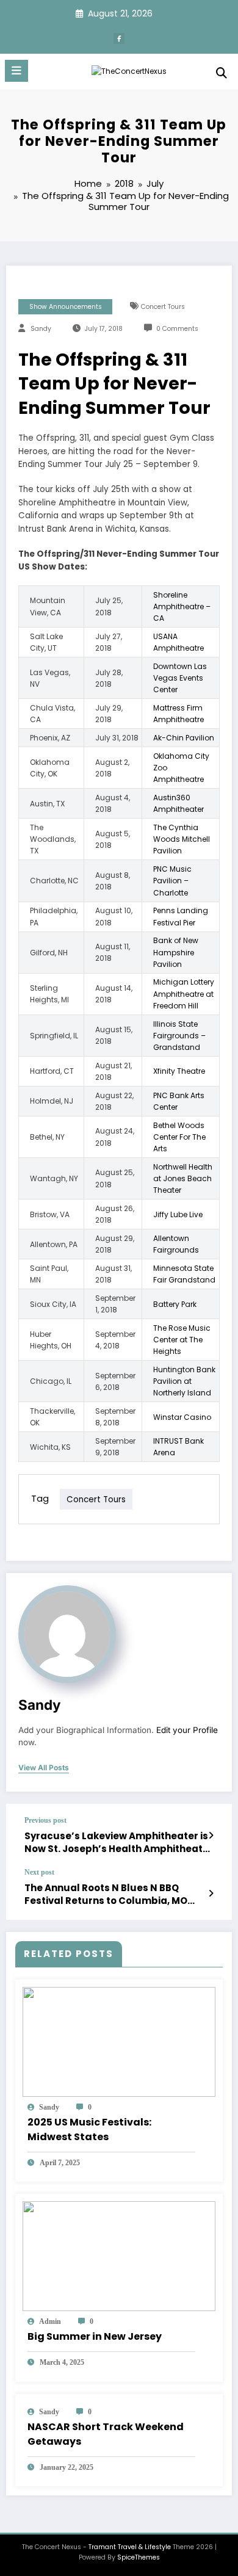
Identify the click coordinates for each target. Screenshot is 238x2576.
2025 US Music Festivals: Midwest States (89, 2129)
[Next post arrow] (211, 1894)
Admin (50, 2321)
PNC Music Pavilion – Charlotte (172, 881)
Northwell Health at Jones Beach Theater (183, 1178)
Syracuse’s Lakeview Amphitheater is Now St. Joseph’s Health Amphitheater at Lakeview (119, 1843)
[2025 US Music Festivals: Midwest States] (119, 2041)
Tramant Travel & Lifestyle (130, 2547)
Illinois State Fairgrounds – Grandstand (179, 1036)
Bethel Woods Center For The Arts (179, 1137)
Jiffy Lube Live (178, 1214)
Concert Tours (163, 307)
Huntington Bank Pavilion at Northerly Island (184, 1381)
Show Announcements (66, 307)
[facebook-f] (119, 38)
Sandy (41, 329)
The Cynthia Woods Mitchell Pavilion (182, 839)
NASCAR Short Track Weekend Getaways (106, 2434)
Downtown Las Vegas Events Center (180, 678)
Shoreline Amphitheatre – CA (182, 606)
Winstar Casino (182, 1417)
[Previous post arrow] (211, 1836)
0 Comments (177, 329)
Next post (39, 1872)
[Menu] (16, 71)
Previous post (45, 1820)
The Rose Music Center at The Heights (182, 1340)
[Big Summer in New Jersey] (119, 2255)
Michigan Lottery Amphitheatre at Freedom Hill (184, 993)
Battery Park (175, 1304)
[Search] (222, 73)
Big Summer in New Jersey (95, 2336)
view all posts (44, 1768)
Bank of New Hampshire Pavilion (176, 952)
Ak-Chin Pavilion (184, 738)
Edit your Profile (187, 1730)
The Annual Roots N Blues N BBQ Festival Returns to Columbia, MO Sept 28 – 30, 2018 (106, 1894)
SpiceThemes (139, 2557)
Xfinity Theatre (179, 1071)
